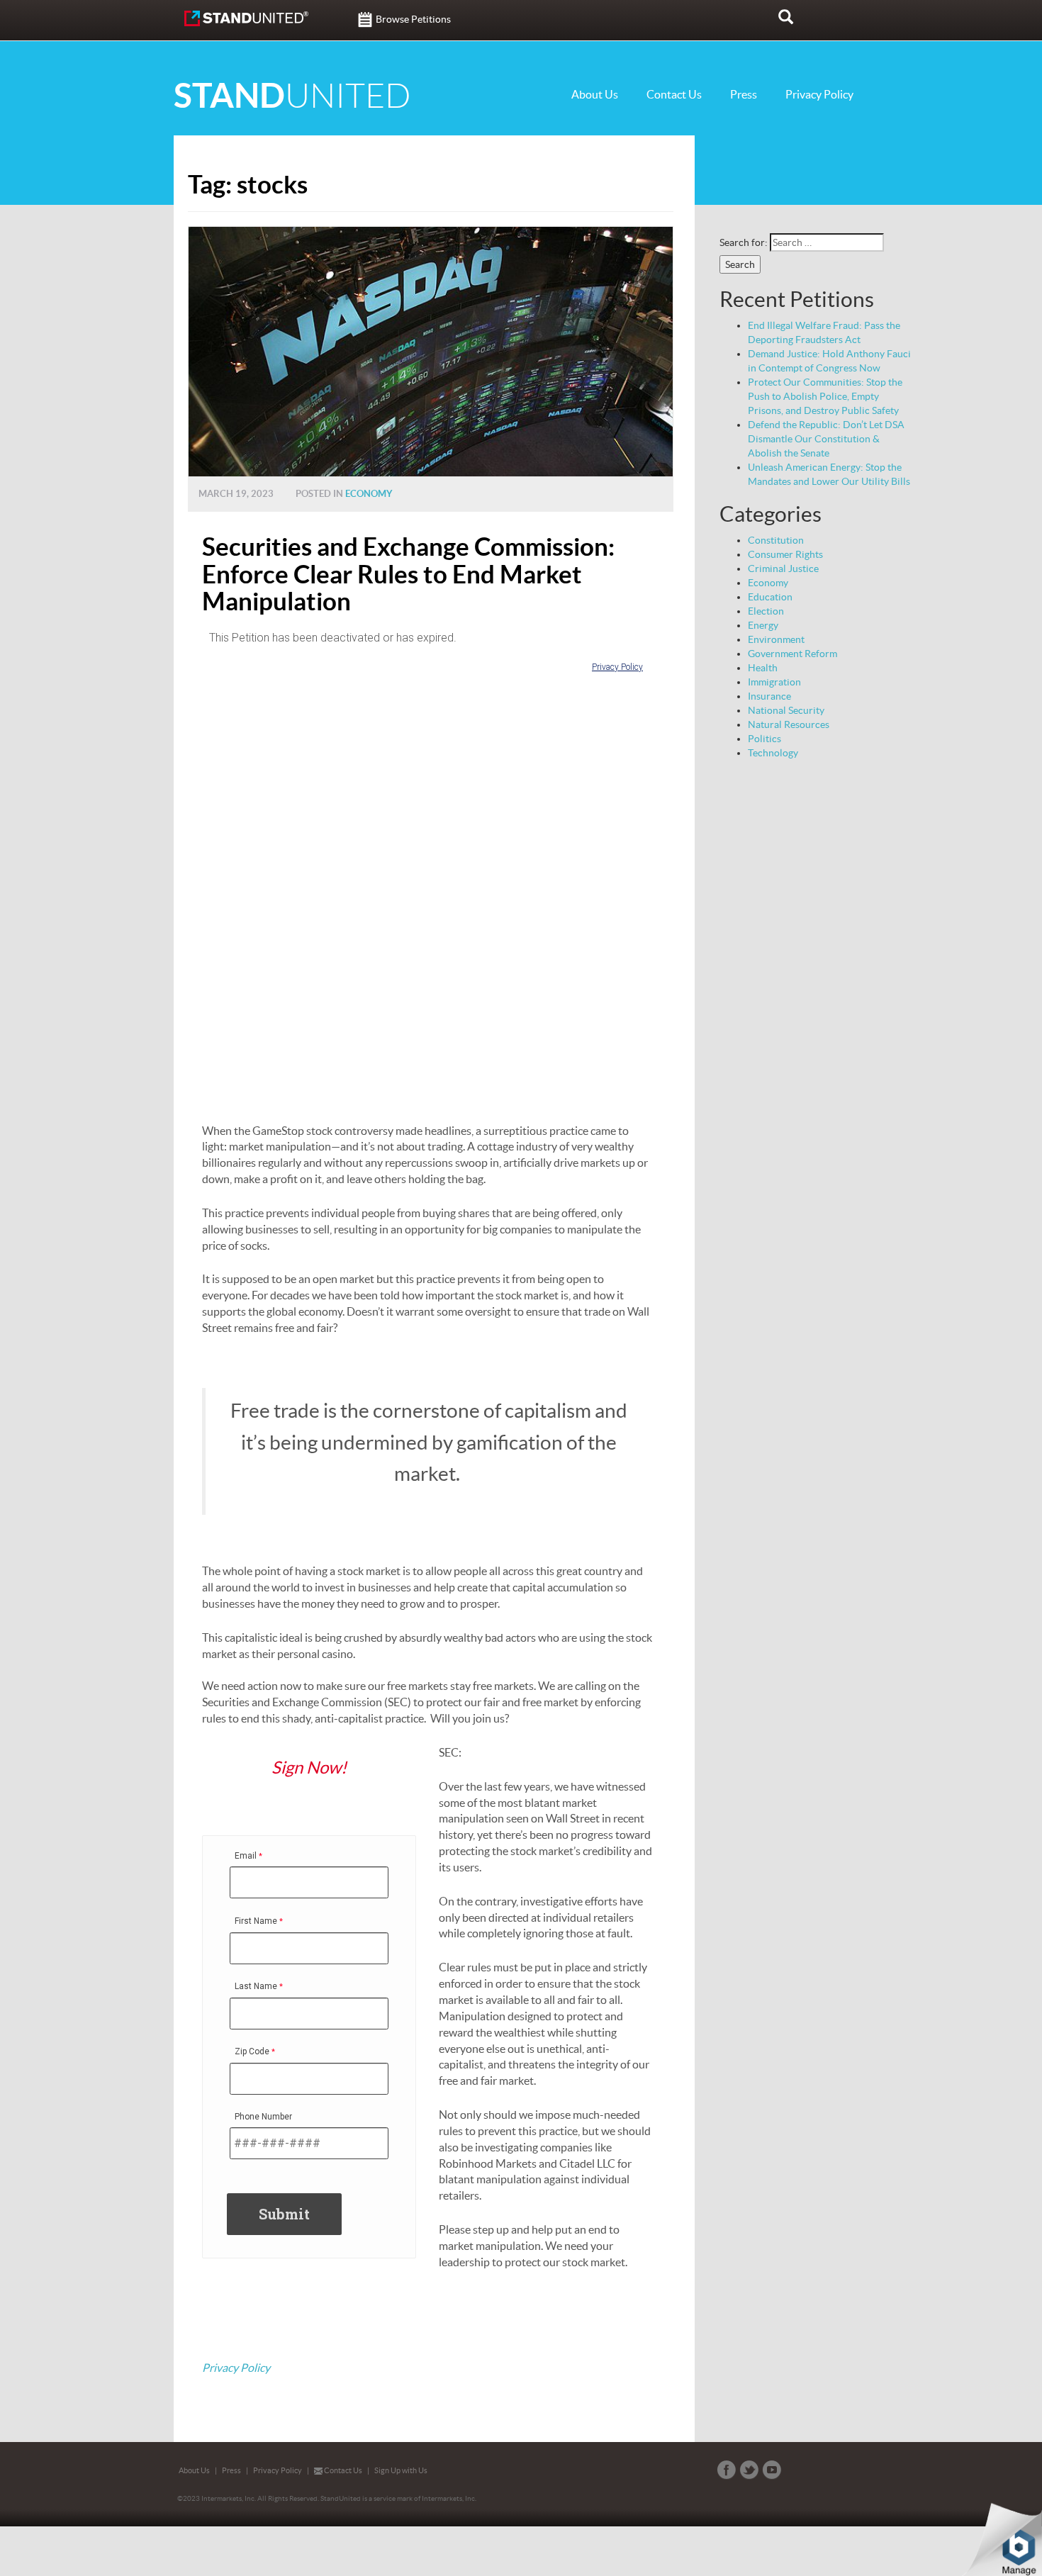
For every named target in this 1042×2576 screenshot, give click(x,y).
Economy (369, 494)
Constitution (776, 540)
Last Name (256, 1986)
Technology (773, 753)
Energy (763, 625)
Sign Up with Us (401, 2470)
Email (246, 1856)
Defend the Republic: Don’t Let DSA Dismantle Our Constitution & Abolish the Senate (826, 439)
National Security (786, 710)
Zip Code (252, 2051)
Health (763, 668)
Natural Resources (789, 724)
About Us (595, 94)
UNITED (292, 96)
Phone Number (263, 2117)
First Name (256, 1921)
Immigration (774, 682)
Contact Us (674, 94)
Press (744, 94)
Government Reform (792, 654)
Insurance (769, 696)
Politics (764, 739)
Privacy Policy (819, 94)
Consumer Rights (785, 554)
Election (766, 611)
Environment (776, 639)
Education (770, 597)
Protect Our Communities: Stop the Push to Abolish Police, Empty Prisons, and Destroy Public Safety (825, 396)
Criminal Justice (783, 569)
